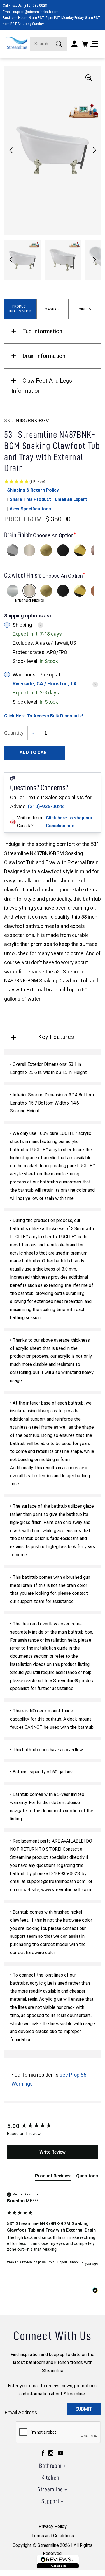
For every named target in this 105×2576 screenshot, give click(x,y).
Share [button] (74, 2262)
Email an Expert (71, 499)
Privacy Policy (53, 2526)
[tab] (53, 2177)
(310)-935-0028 (46, 806)
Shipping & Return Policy (33, 490)
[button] (94, 150)
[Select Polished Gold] (80, 550)
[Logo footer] (58, 2562)
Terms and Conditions (53, 2536)
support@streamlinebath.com (36, 12)
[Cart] (85, 44)
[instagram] (51, 2453)
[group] (53, 2126)
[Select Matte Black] (63, 550)
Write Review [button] (53, 2152)
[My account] (74, 44)
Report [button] (62, 2262)
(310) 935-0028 (35, 6)
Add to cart (35, 752)
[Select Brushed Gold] (46, 550)
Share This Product (30, 499)
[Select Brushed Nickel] (29, 550)
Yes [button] (52, 2262)
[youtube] (60, 2453)
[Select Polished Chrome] (13, 550)
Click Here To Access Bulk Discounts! (44, 716)
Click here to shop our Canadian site (69, 822)
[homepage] (17, 43)
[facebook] (43, 2453)
